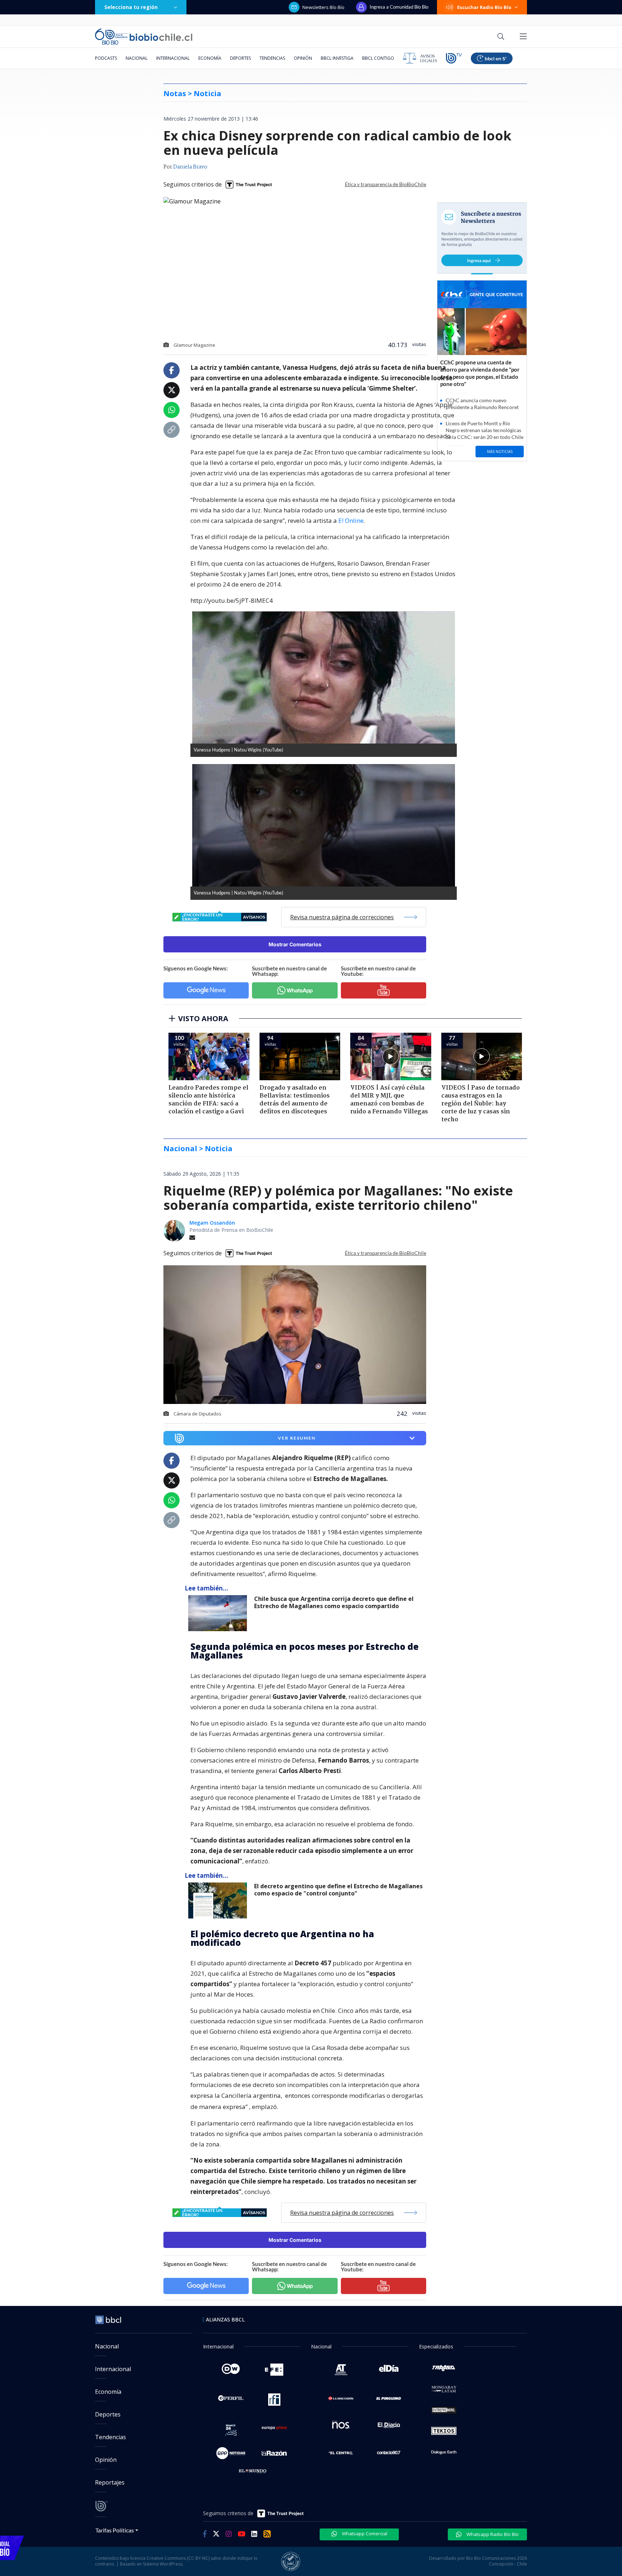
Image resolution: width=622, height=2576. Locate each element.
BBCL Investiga (337, 58)
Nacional (137, 58)
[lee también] (219, 1613)
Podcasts (106, 58)
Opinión (303, 58)
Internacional (173, 58)
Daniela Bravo (190, 167)
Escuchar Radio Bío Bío (484, 7)
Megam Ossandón (212, 1223)
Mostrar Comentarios (295, 944)
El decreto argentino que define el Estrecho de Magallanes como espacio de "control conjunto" (338, 1890)
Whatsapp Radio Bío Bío (492, 2534)
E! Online (351, 520)
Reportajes (110, 2482)
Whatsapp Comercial (364, 2534)
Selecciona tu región (131, 7)
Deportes (240, 58)
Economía (210, 58)
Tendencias (272, 58)
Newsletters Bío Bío (323, 7)
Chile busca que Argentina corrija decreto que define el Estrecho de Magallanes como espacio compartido (334, 1603)
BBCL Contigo (378, 58)
